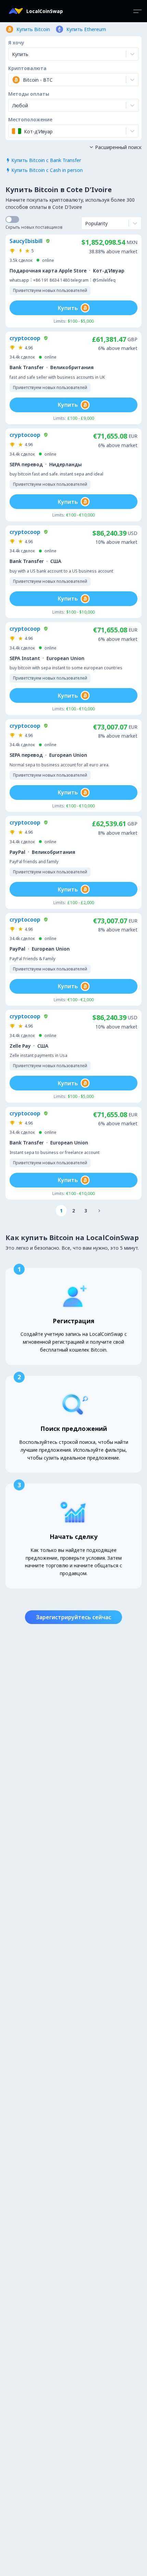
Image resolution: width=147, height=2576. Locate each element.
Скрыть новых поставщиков (34, 227)
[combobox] (13, 80)
